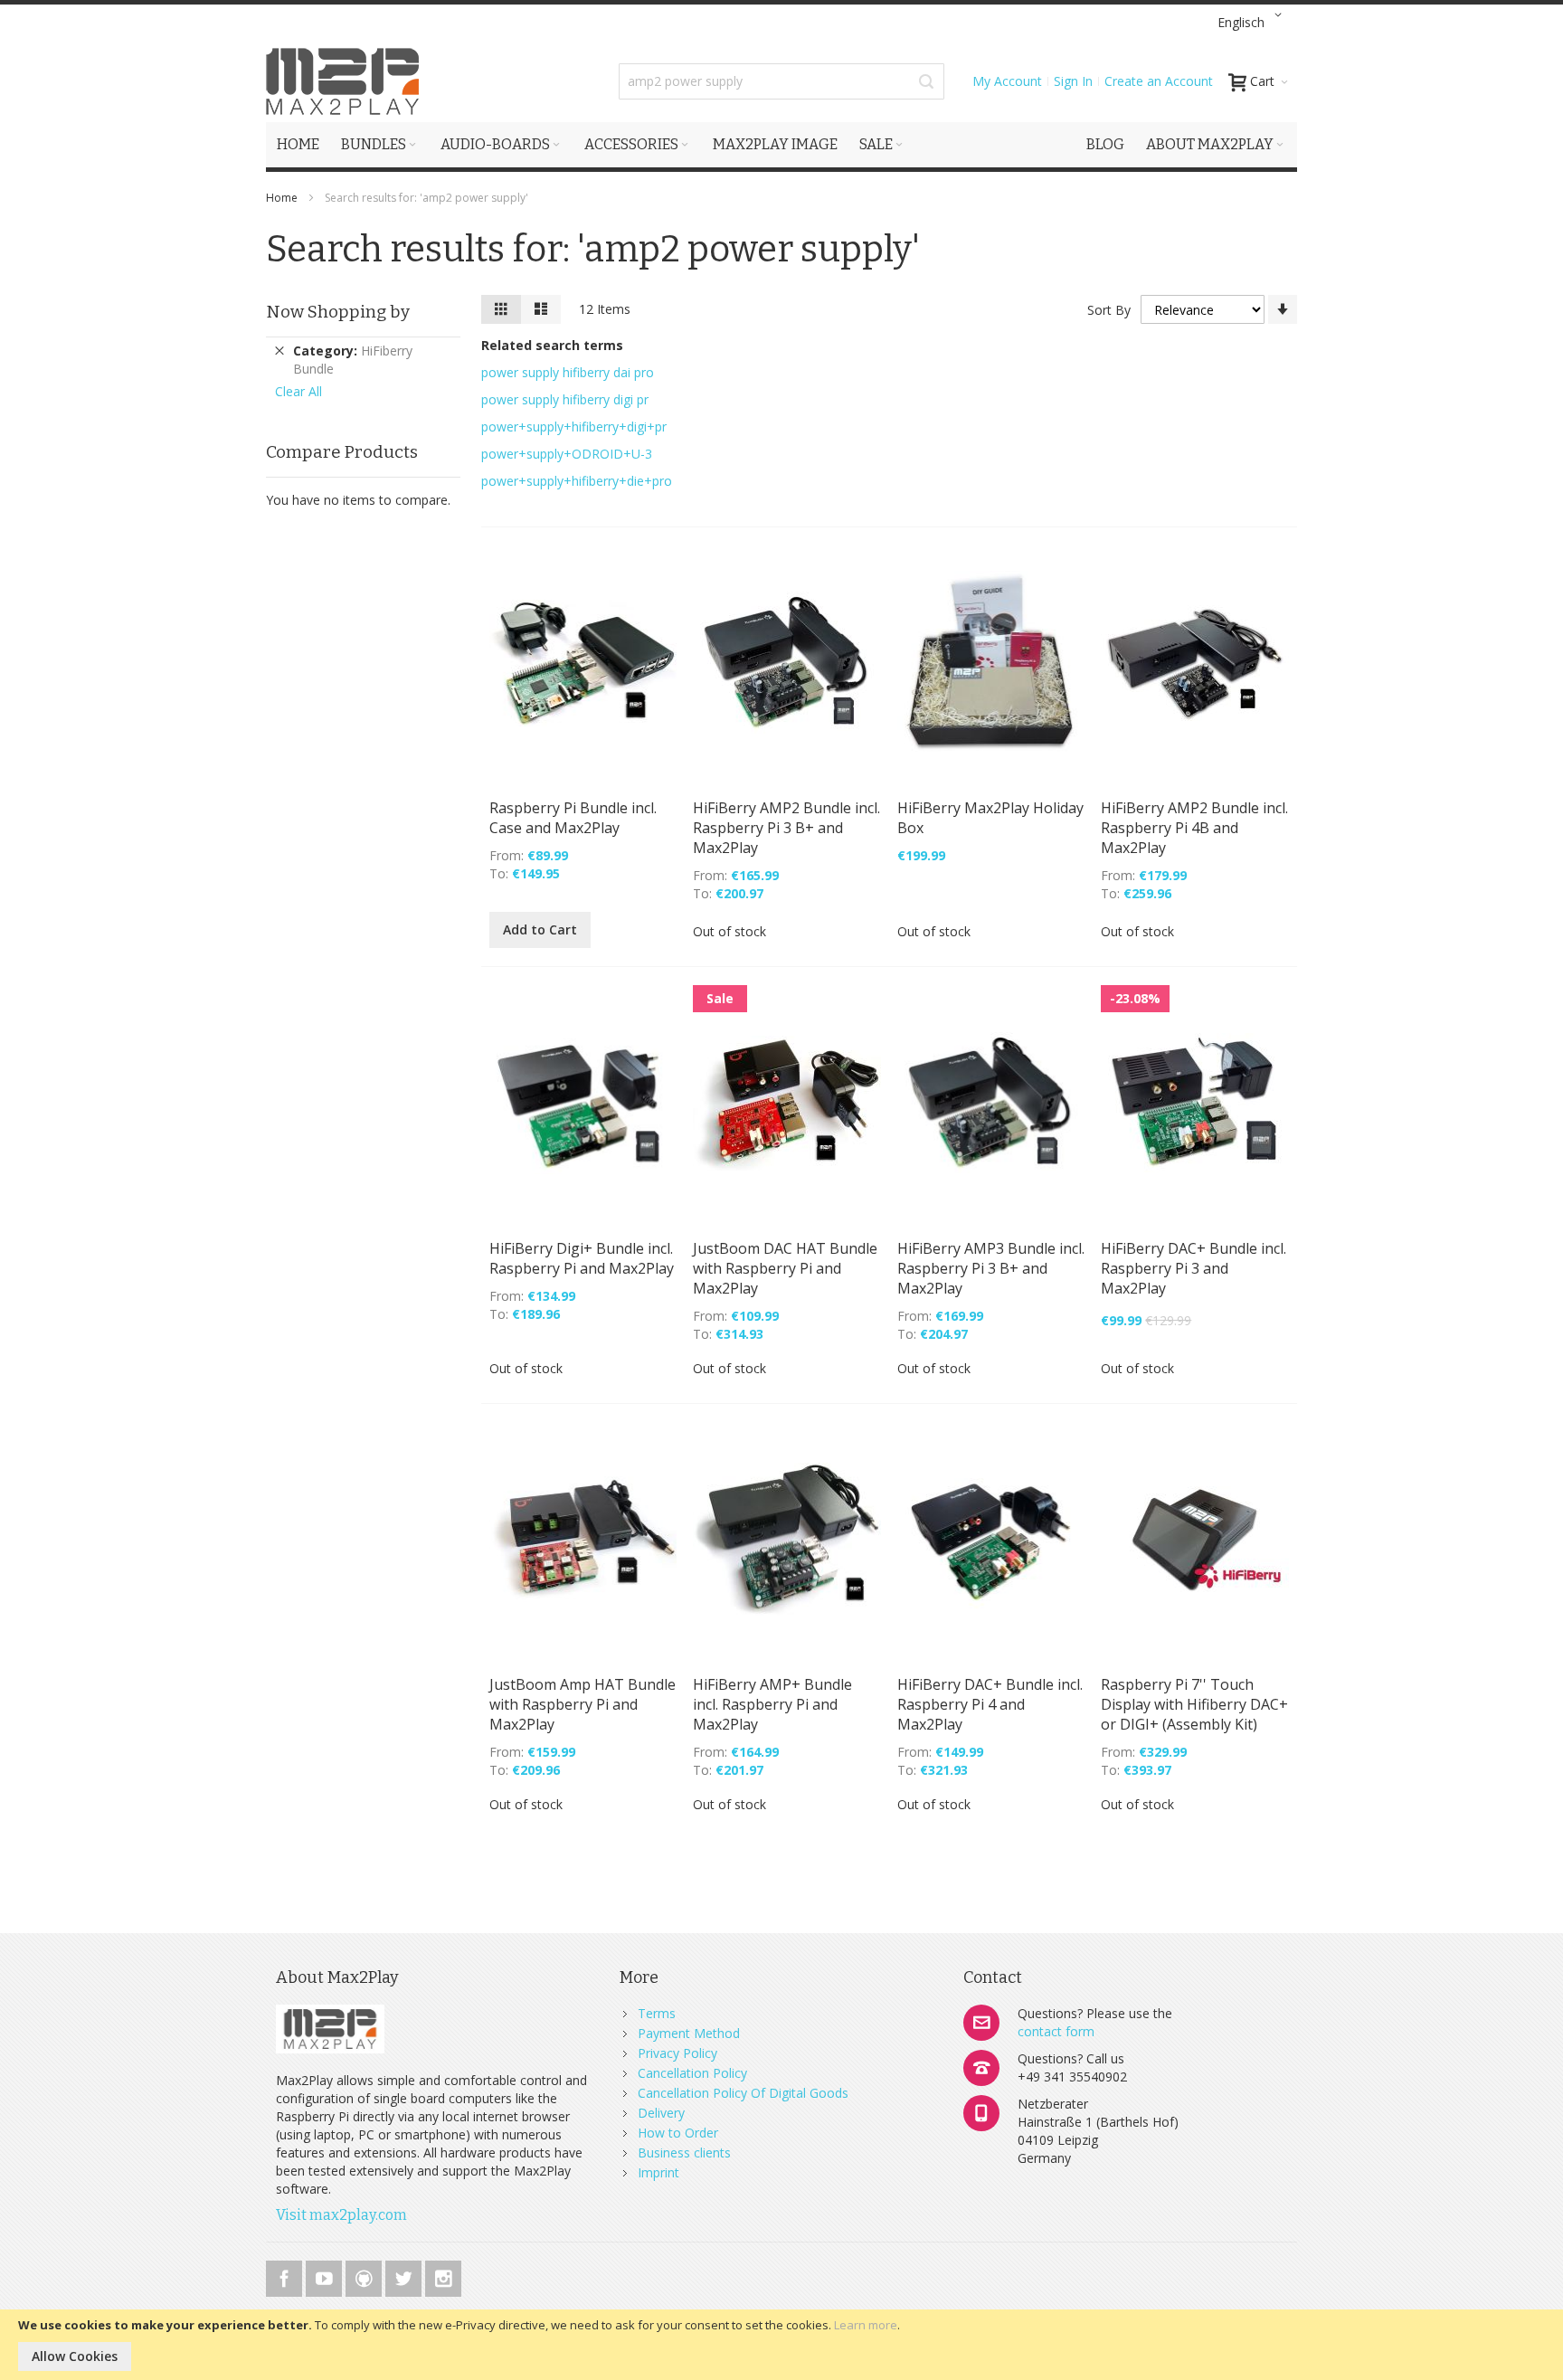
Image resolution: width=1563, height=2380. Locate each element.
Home (283, 198)
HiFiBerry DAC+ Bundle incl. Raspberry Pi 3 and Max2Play (1194, 1268)
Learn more (866, 2325)
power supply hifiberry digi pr (565, 399)
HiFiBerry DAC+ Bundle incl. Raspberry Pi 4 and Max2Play (990, 1704)
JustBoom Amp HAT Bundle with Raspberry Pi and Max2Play (583, 1704)
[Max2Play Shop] (343, 81)
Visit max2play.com (341, 2215)
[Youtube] (326, 2276)
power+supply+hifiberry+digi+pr (574, 427)
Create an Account (1159, 81)
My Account (1007, 81)
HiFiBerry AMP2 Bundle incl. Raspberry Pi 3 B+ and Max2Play (786, 828)
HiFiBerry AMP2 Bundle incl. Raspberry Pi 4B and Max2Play (1194, 828)
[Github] (365, 2276)
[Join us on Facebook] (286, 2276)
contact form (1056, 2031)
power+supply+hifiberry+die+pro (577, 481)
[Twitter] (405, 2276)
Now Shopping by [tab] (338, 312)
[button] (1253, 23)
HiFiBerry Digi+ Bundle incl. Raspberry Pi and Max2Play (582, 1258)
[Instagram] (443, 2276)
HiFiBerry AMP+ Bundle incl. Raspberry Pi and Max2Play (772, 1704)
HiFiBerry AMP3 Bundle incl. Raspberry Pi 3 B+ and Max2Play (991, 1268)
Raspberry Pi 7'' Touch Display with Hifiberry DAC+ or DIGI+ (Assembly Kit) (1194, 1704)
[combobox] (781, 81)
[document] (781, 2345)
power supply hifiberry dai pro (568, 372)
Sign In (1073, 81)
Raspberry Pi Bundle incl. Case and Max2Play (573, 818)
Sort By (1109, 310)
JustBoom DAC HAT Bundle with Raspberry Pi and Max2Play (785, 1268)
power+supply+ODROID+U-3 (567, 454)
